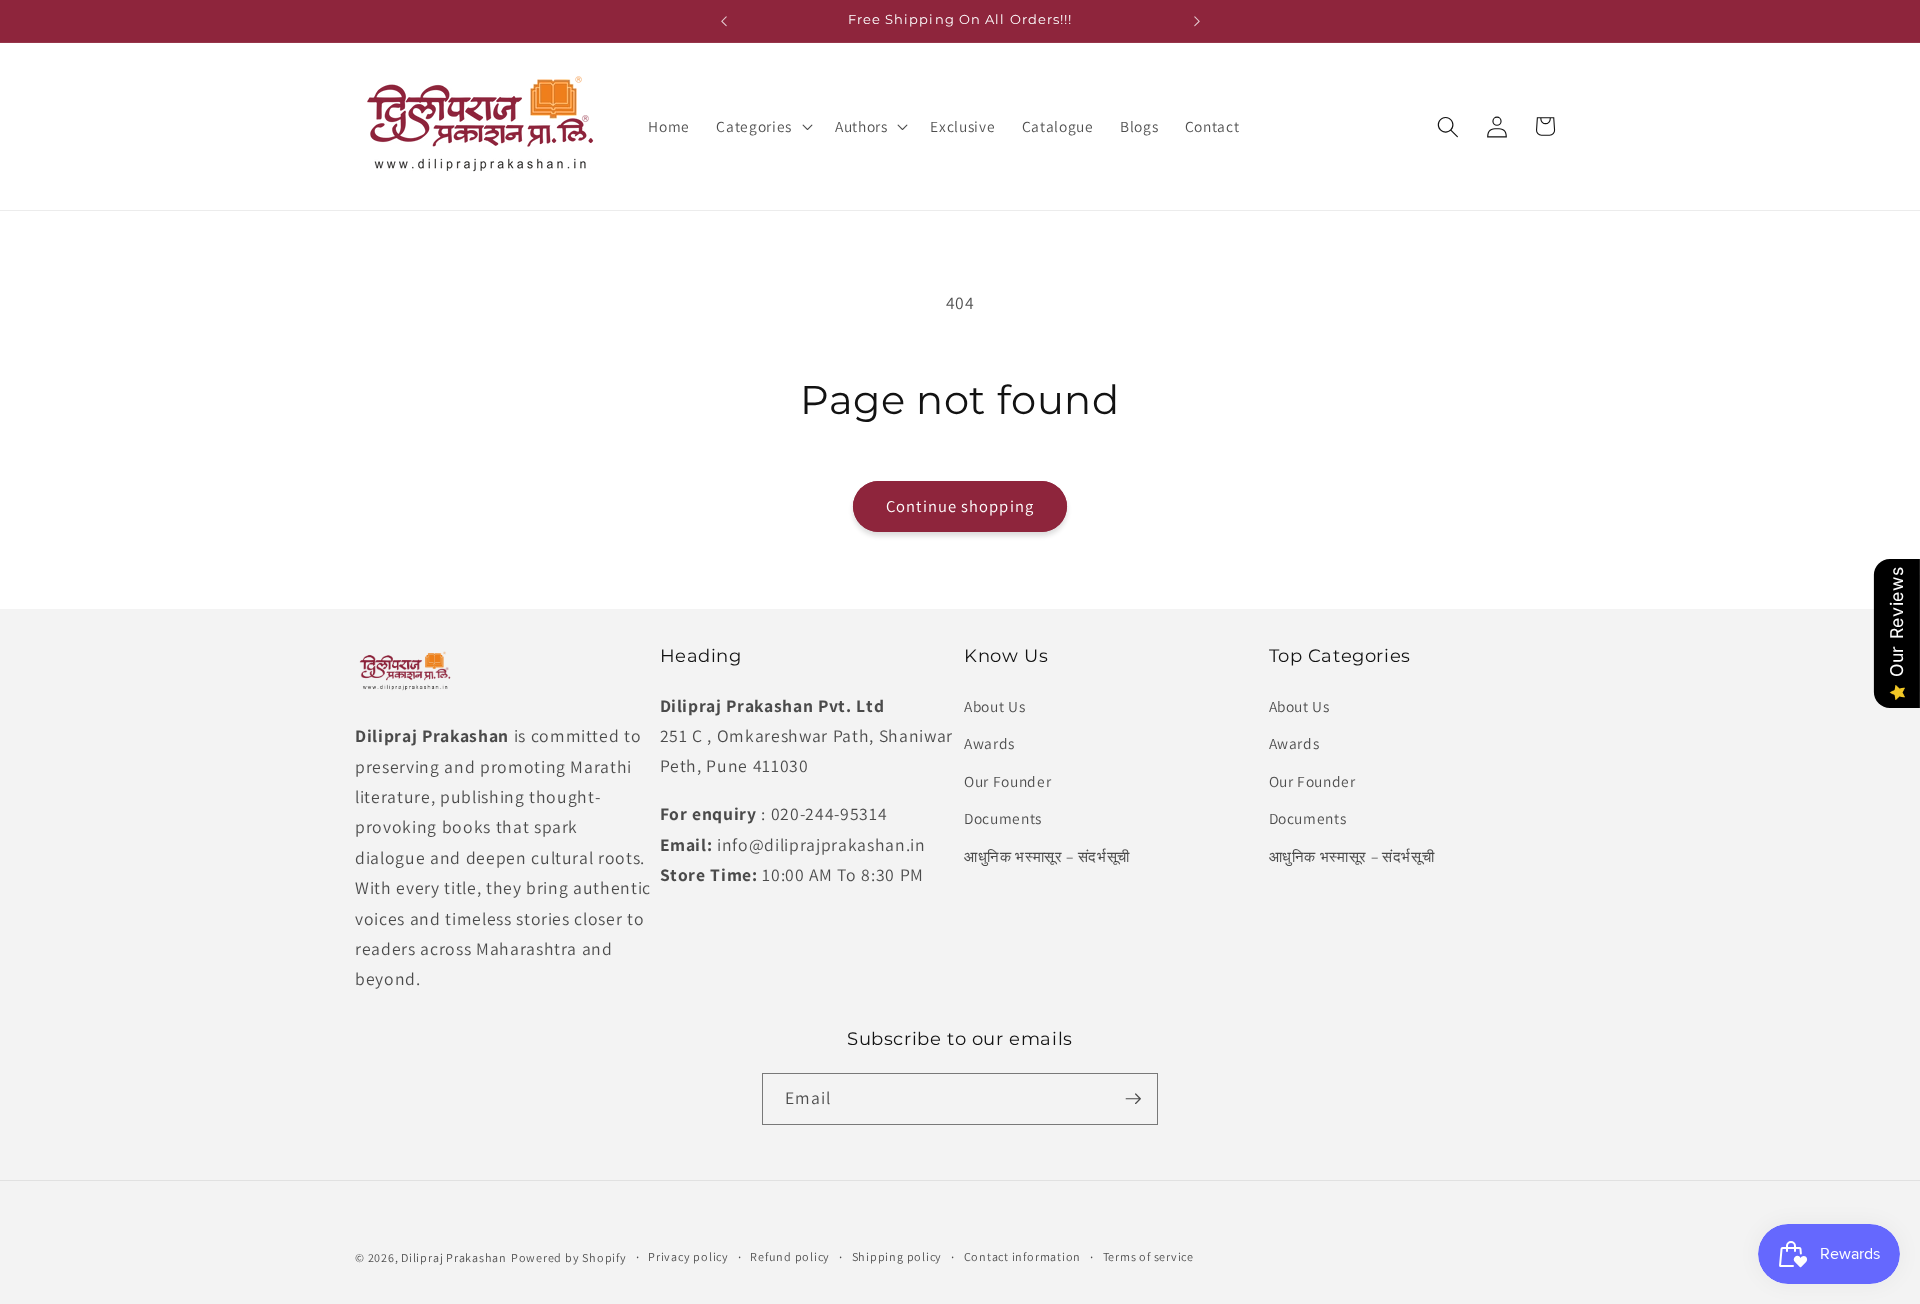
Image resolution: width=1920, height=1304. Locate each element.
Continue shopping (960, 506)
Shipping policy (897, 1256)
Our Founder (1007, 781)
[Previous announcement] (724, 21)
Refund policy (790, 1256)
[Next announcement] (1197, 21)
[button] (762, 127)
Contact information (1023, 1256)
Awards (989, 743)
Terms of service (1148, 1256)
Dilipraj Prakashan (454, 1257)
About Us (994, 706)
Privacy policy (688, 1256)
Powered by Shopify (569, 1257)
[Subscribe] (1133, 1099)
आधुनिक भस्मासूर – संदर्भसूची (1047, 856)
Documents (1003, 818)
